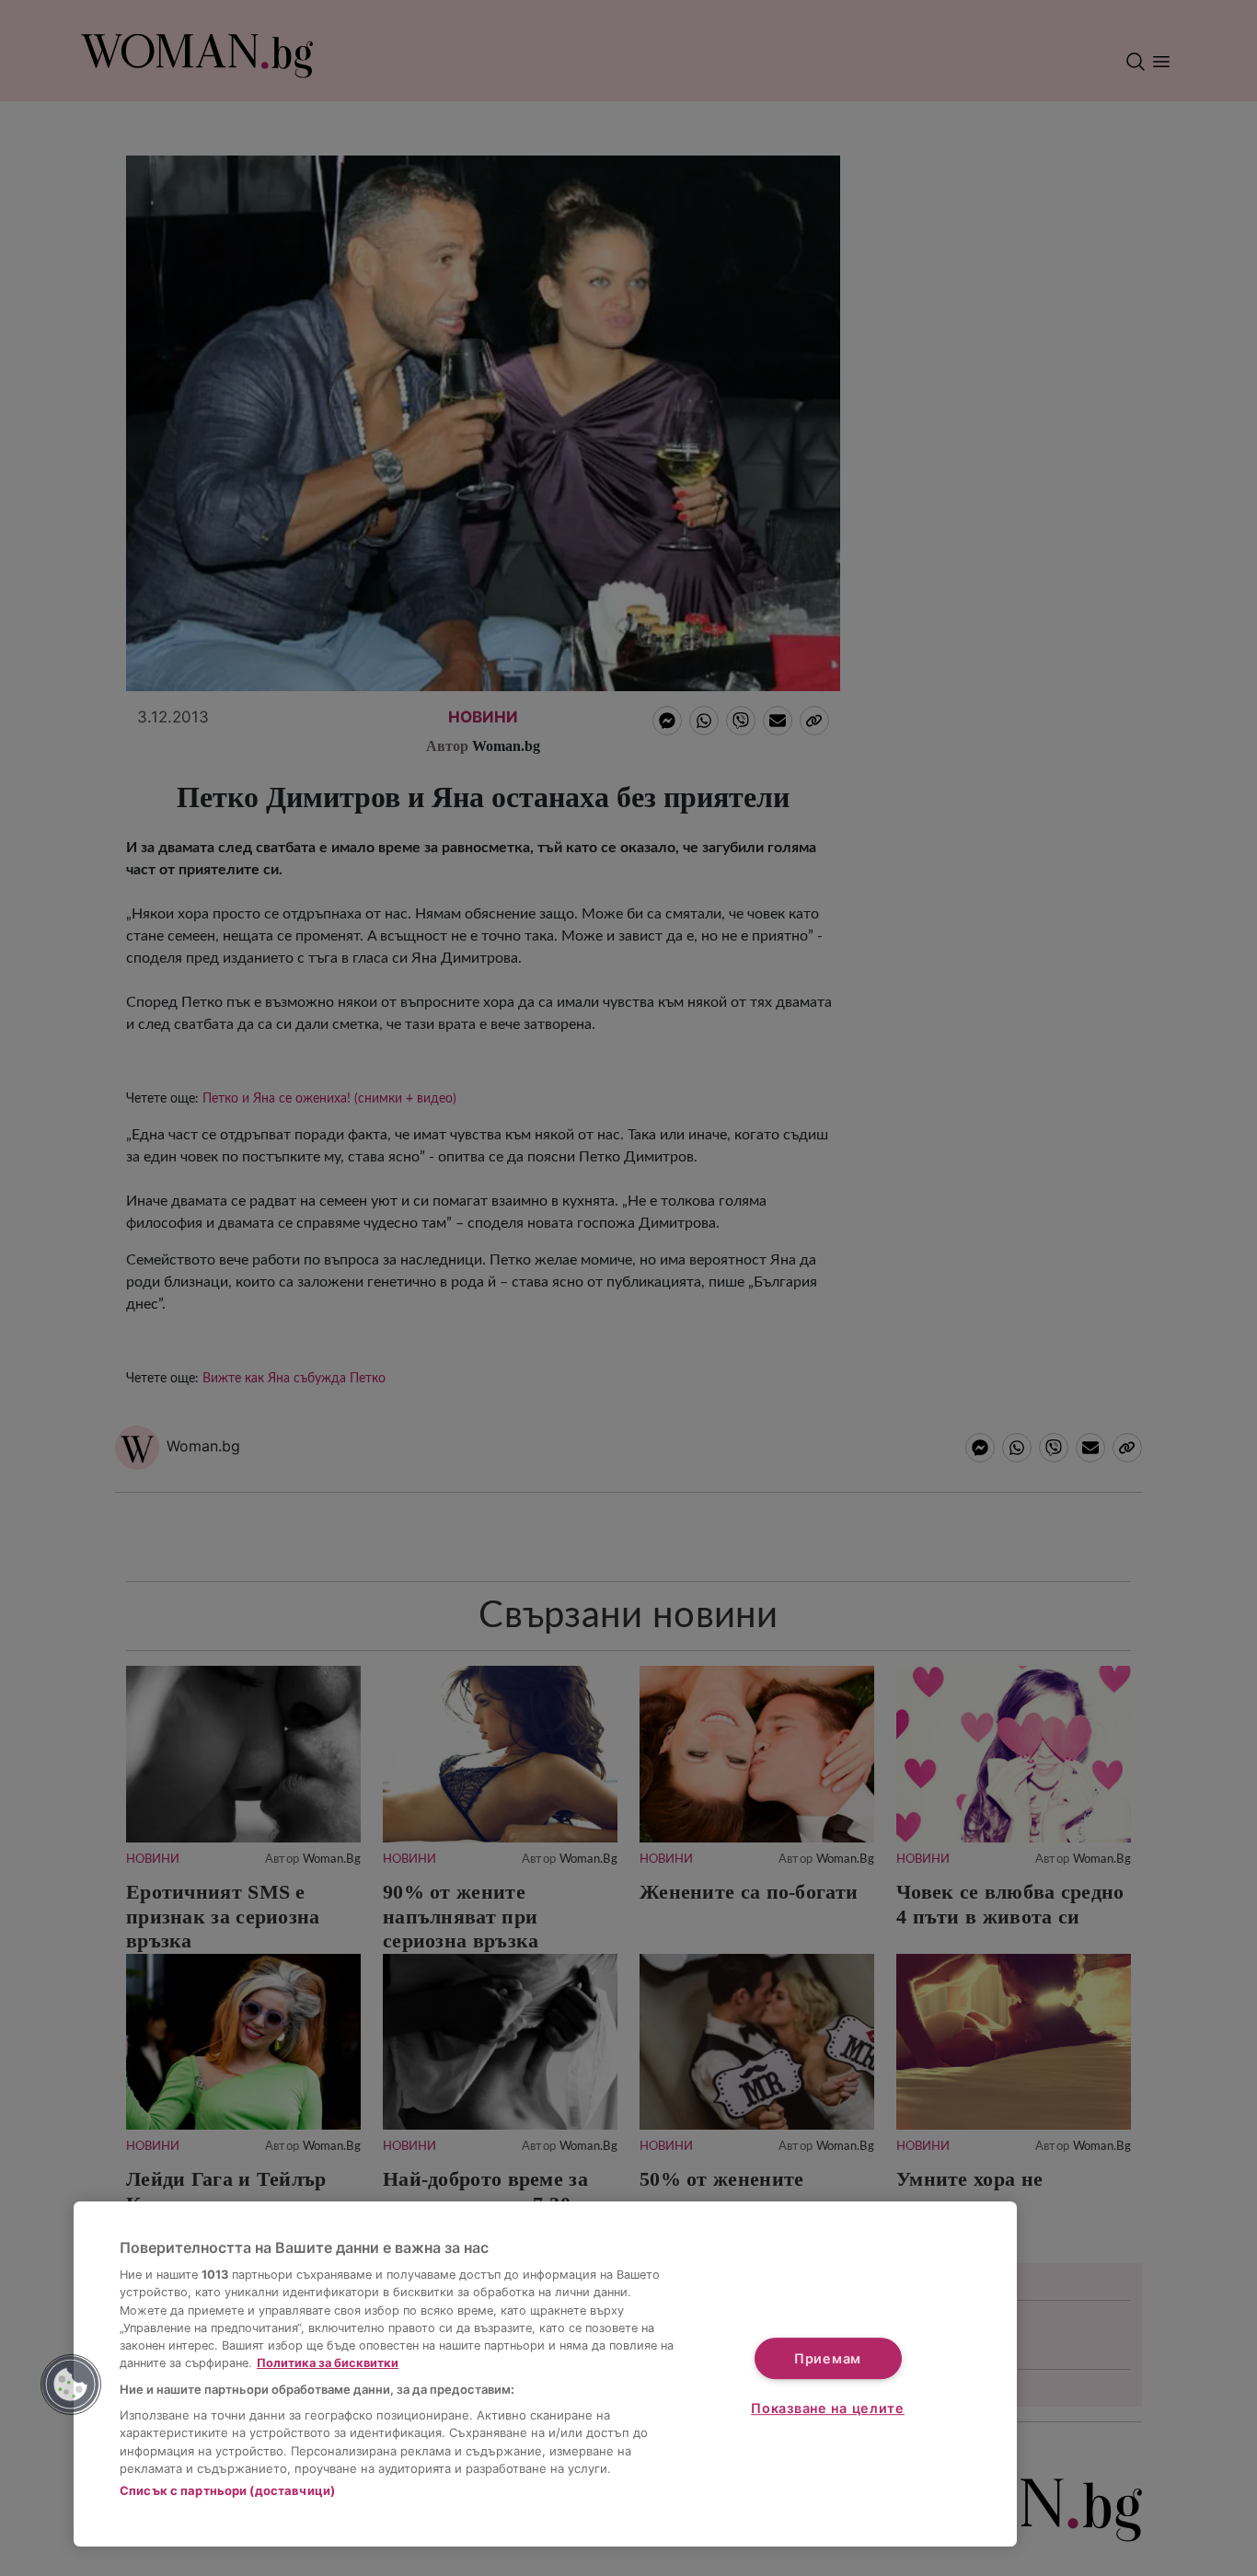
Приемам (828, 2358)
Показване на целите (828, 2408)
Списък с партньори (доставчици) (227, 2490)
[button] (71, 2385)
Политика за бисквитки (328, 2363)
